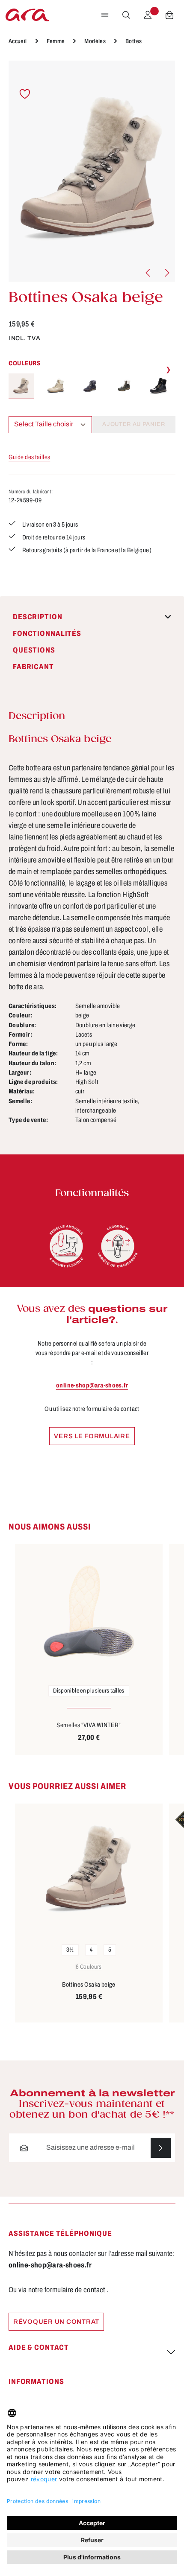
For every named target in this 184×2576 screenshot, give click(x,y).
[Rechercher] (126, 15)
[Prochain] (166, 273)
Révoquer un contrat (56, 2322)
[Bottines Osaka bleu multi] (90, 386)
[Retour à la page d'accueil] (27, 15)
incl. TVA (25, 338)
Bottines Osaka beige (89, 1984)
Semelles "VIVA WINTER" (89, 1725)
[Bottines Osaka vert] (124, 386)
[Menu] (105, 15)
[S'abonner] (161, 2148)
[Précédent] (148, 273)
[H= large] (118, 1246)
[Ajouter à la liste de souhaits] (25, 94)
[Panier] (169, 15)
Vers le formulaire (92, 1436)
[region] (92, 171)
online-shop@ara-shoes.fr (92, 1385)
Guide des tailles (29, 457)
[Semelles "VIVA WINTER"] (89, 1611)
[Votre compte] (148, 15)
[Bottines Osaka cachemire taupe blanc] (56, 386)
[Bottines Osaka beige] (92, 171)
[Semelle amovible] (66, 1246)
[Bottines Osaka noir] (158, 386)
